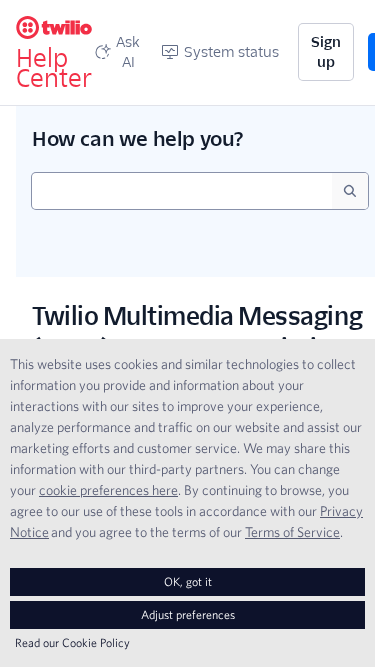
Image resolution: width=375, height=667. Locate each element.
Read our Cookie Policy (72, 642)
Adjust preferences (188, 614)
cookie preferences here (108, 490)
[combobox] (182, 191)
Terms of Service (292, 532)
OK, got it (188, 581)
